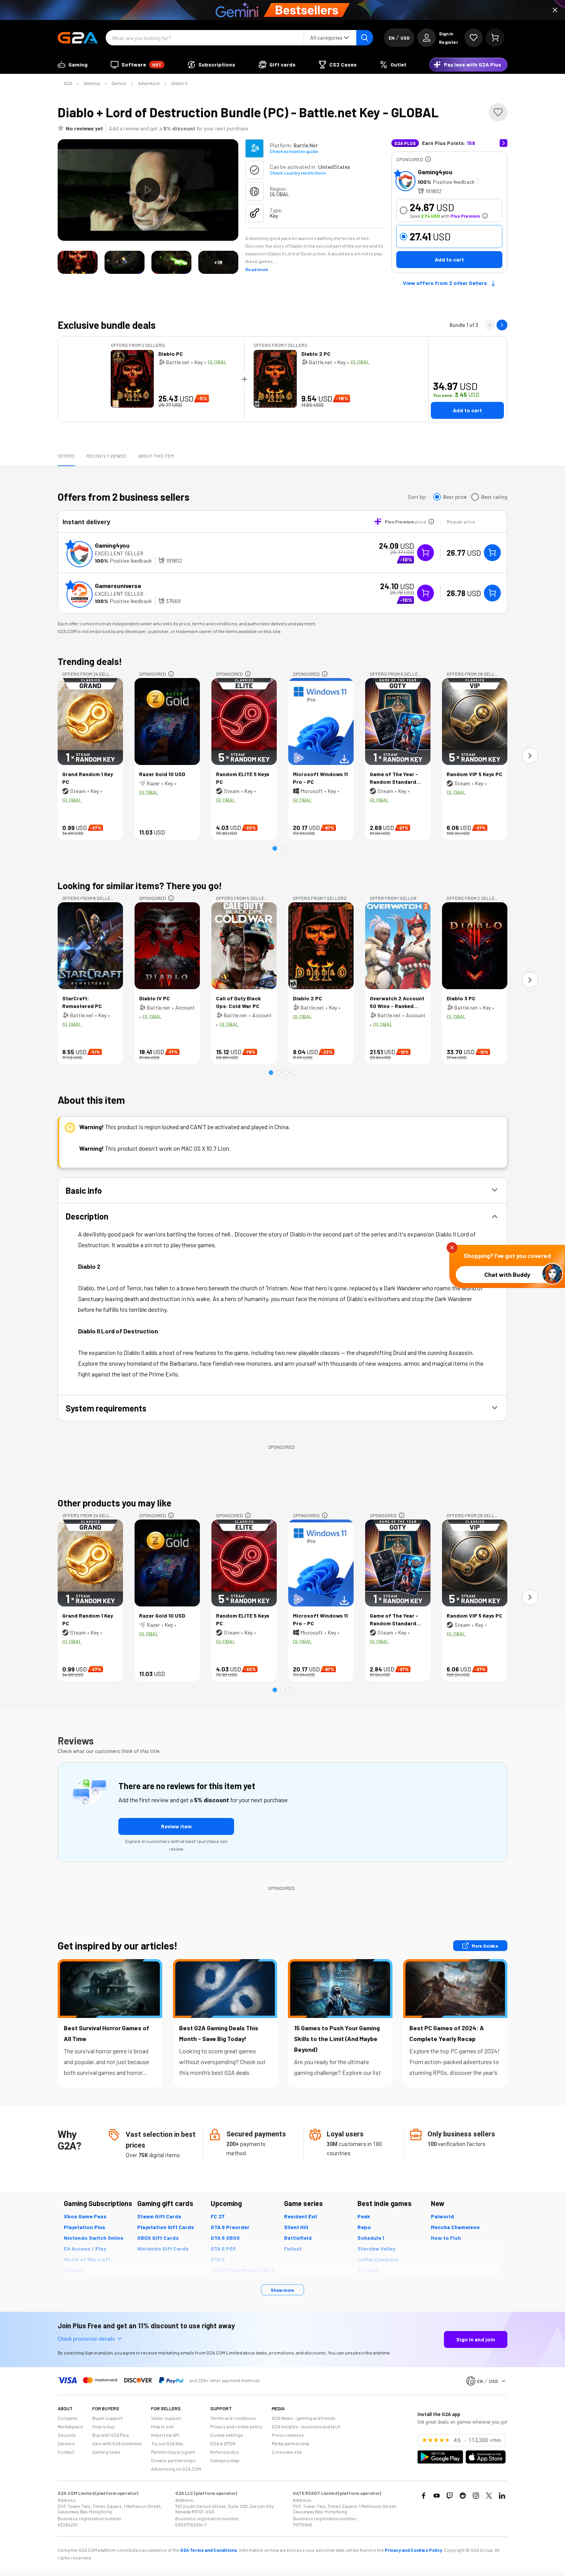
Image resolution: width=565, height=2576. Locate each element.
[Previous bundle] (490, 325)
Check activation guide (294, 151)
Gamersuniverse (118, 586)
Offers (66, 456)
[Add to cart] (492, 553)
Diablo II (179, 83)
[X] (489, 2496)
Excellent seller (119, 553)
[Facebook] (424, 2496)
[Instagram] (476, 2496)
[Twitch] (450, 2496)
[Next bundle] (502, 325)
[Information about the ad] (428, 159)
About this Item (156, 456)
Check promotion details (86, 2339)
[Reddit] (463, 2496)
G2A (68, 83)
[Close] (555, 10)
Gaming (92, 83)
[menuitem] (73, 65)
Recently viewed (106, 456)
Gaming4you (435, 172)
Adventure (149, 83)
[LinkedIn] (502, 2496)
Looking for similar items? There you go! (140, 886)
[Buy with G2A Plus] (425, 553)
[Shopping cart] (495, 38)
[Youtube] (437, 2496)
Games (119, 83)
